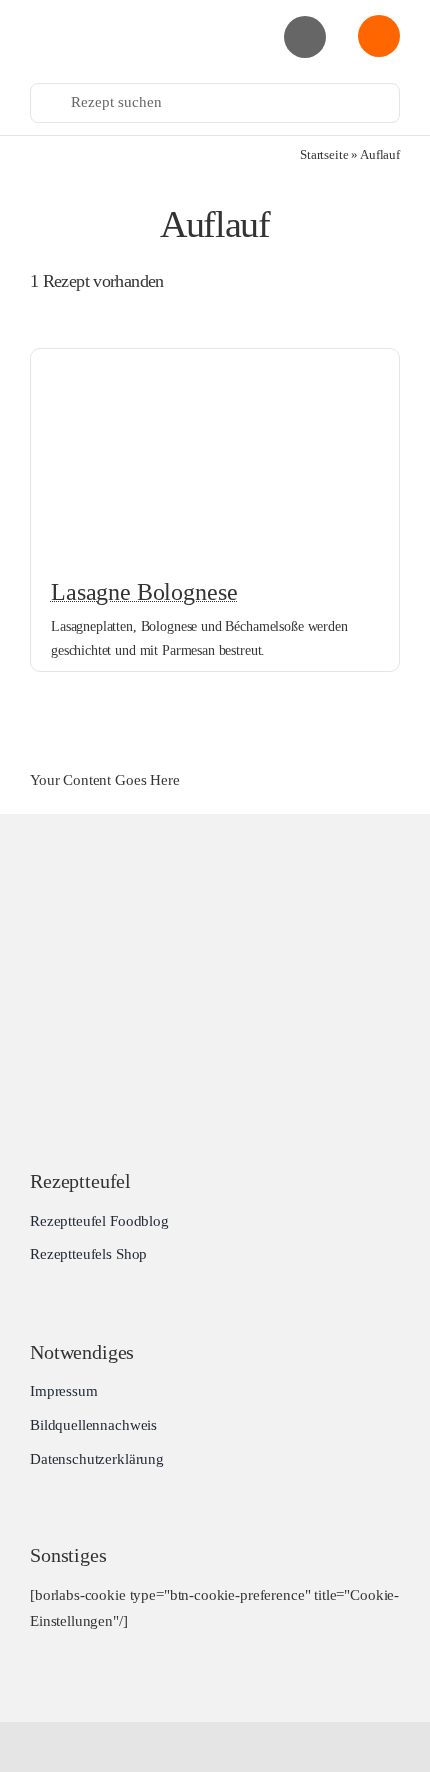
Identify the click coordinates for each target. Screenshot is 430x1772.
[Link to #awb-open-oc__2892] (305, 37)
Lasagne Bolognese (144, 592)
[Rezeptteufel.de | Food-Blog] (119, 19)
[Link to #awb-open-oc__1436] (379, 36)
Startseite (324, 154)
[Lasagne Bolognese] (215, 364)
